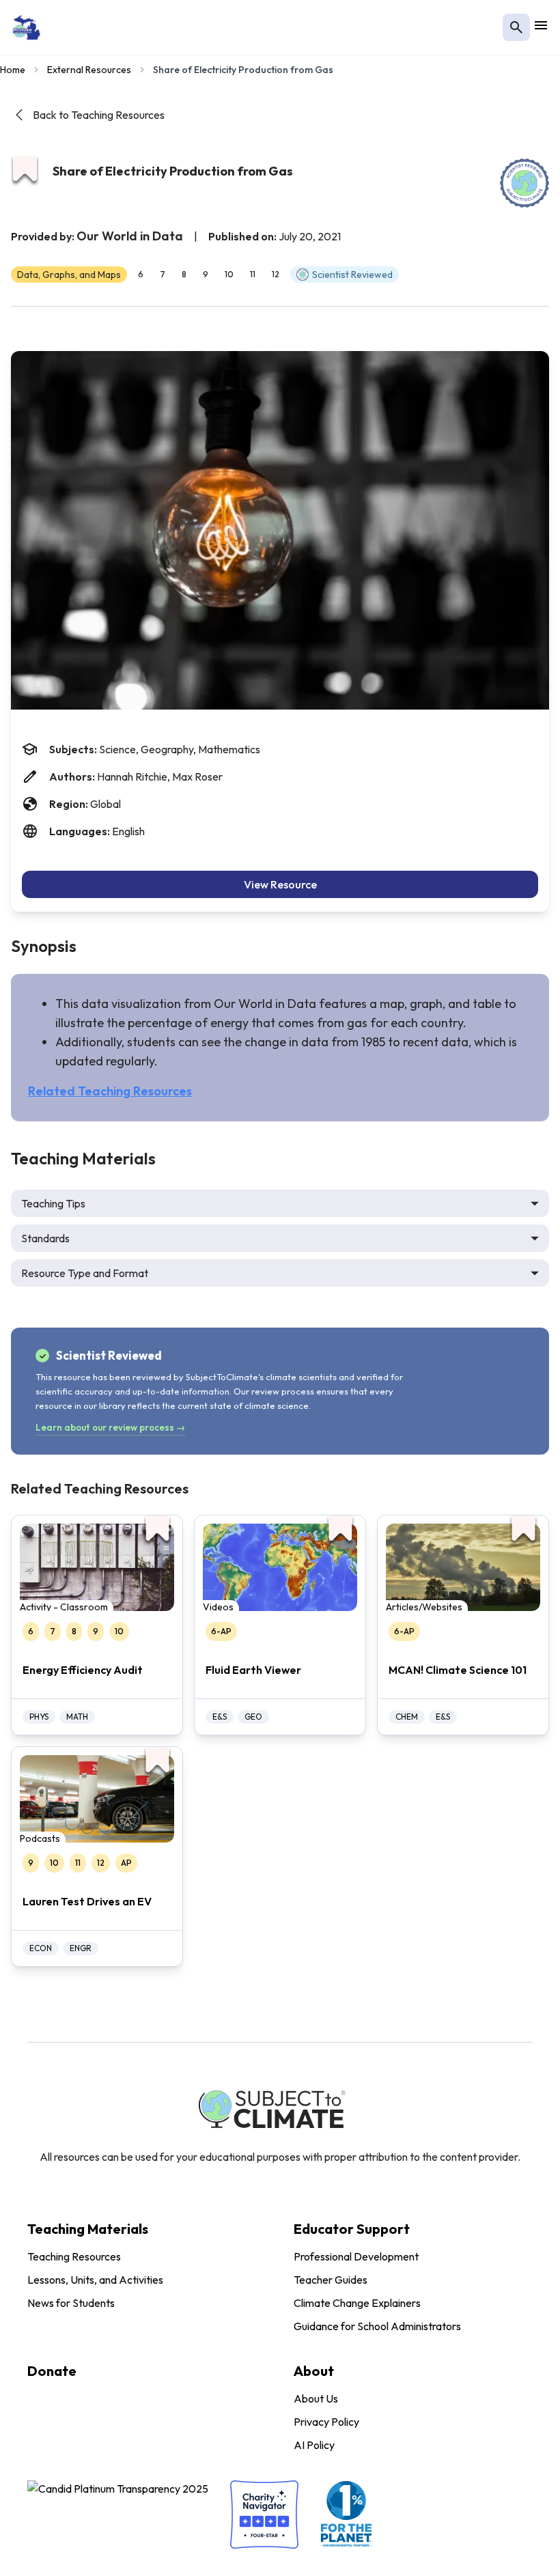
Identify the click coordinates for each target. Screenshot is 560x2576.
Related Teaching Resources (110, 1091)
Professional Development (356, 2256)
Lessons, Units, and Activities (95, 2280)
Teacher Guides (331, 2280)
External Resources (89, 70)
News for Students (71, 2303)
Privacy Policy (326, 2422)
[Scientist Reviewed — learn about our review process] (524, 183)
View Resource (280, 884)
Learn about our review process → (110, 1427)
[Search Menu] (516, 27)
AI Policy (314, 2445)
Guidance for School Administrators (377, 2326)
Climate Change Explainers (357, 2303)
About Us (316, 2398)
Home (13, 70)
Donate (52, 2371)
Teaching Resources (74, 2256)
